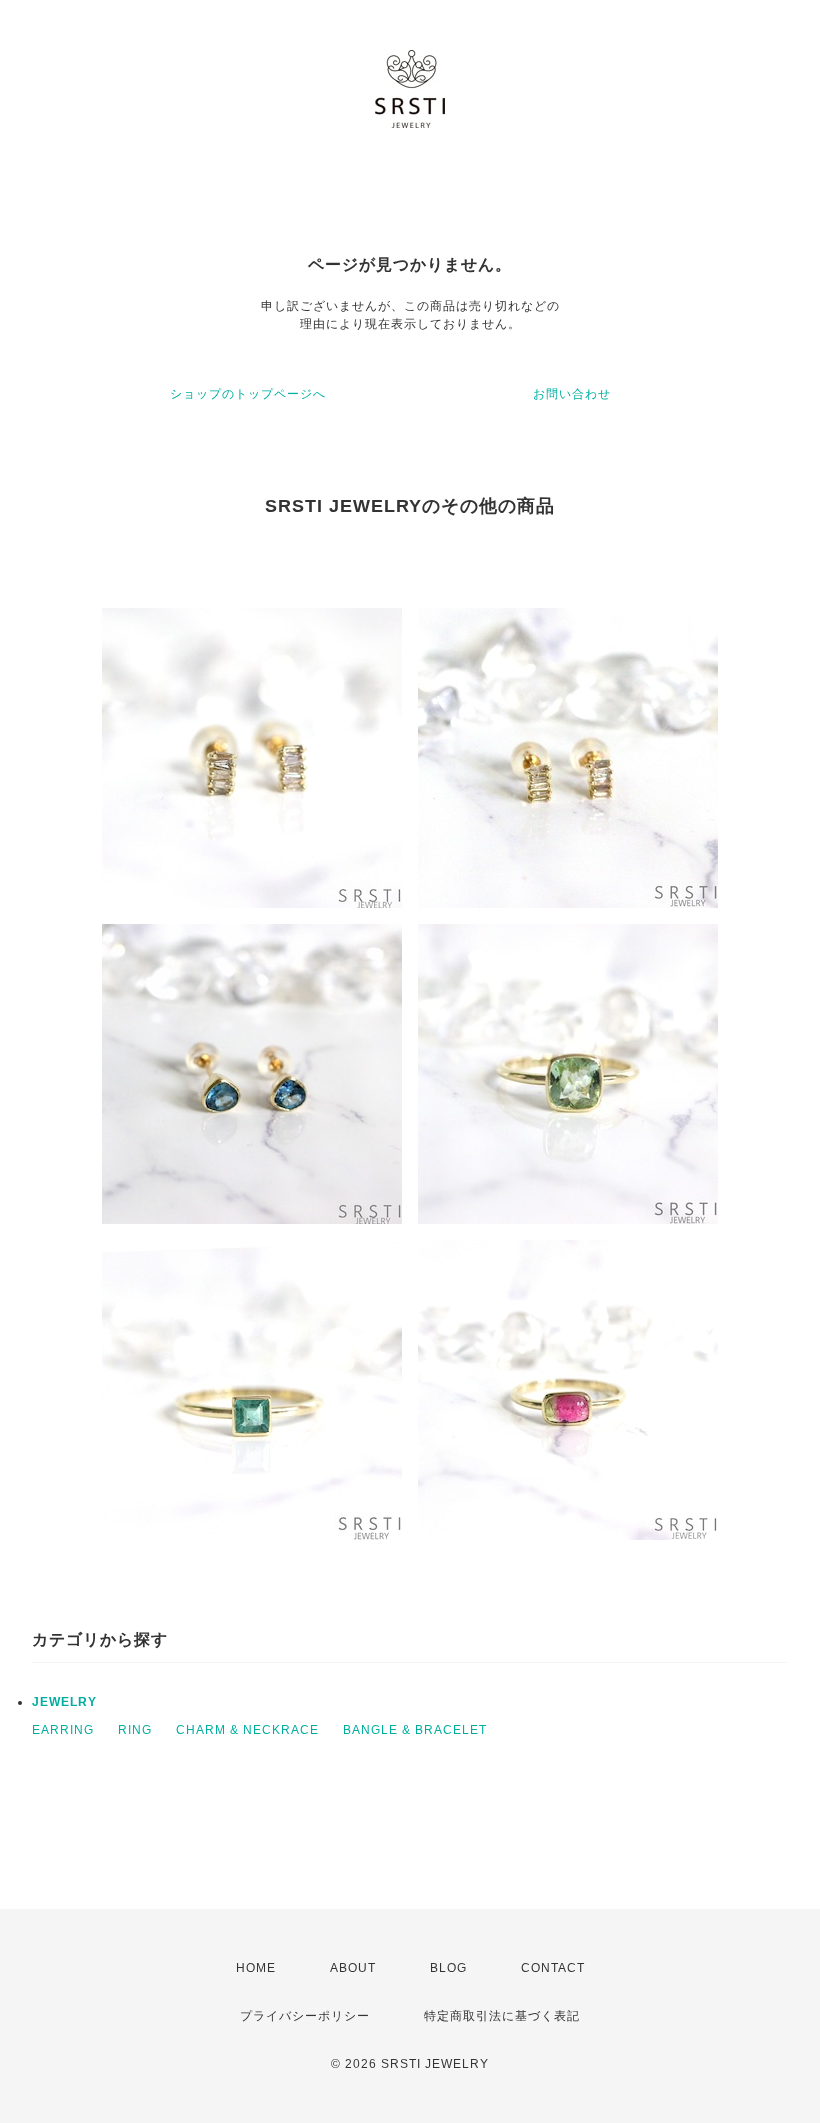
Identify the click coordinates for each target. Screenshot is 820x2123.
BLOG (448, 1968)
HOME (256, 1968)
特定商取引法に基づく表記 (502, 2016)
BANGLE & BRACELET (415, 1730)
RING (135, 1730)
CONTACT (553, 1968)
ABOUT (353, 1968)
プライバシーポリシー (305, 2016)
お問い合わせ (572, 394)
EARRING (63, 1730)
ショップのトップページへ (248, 394)
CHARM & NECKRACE (247, 1730)
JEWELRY (64, 1702)
